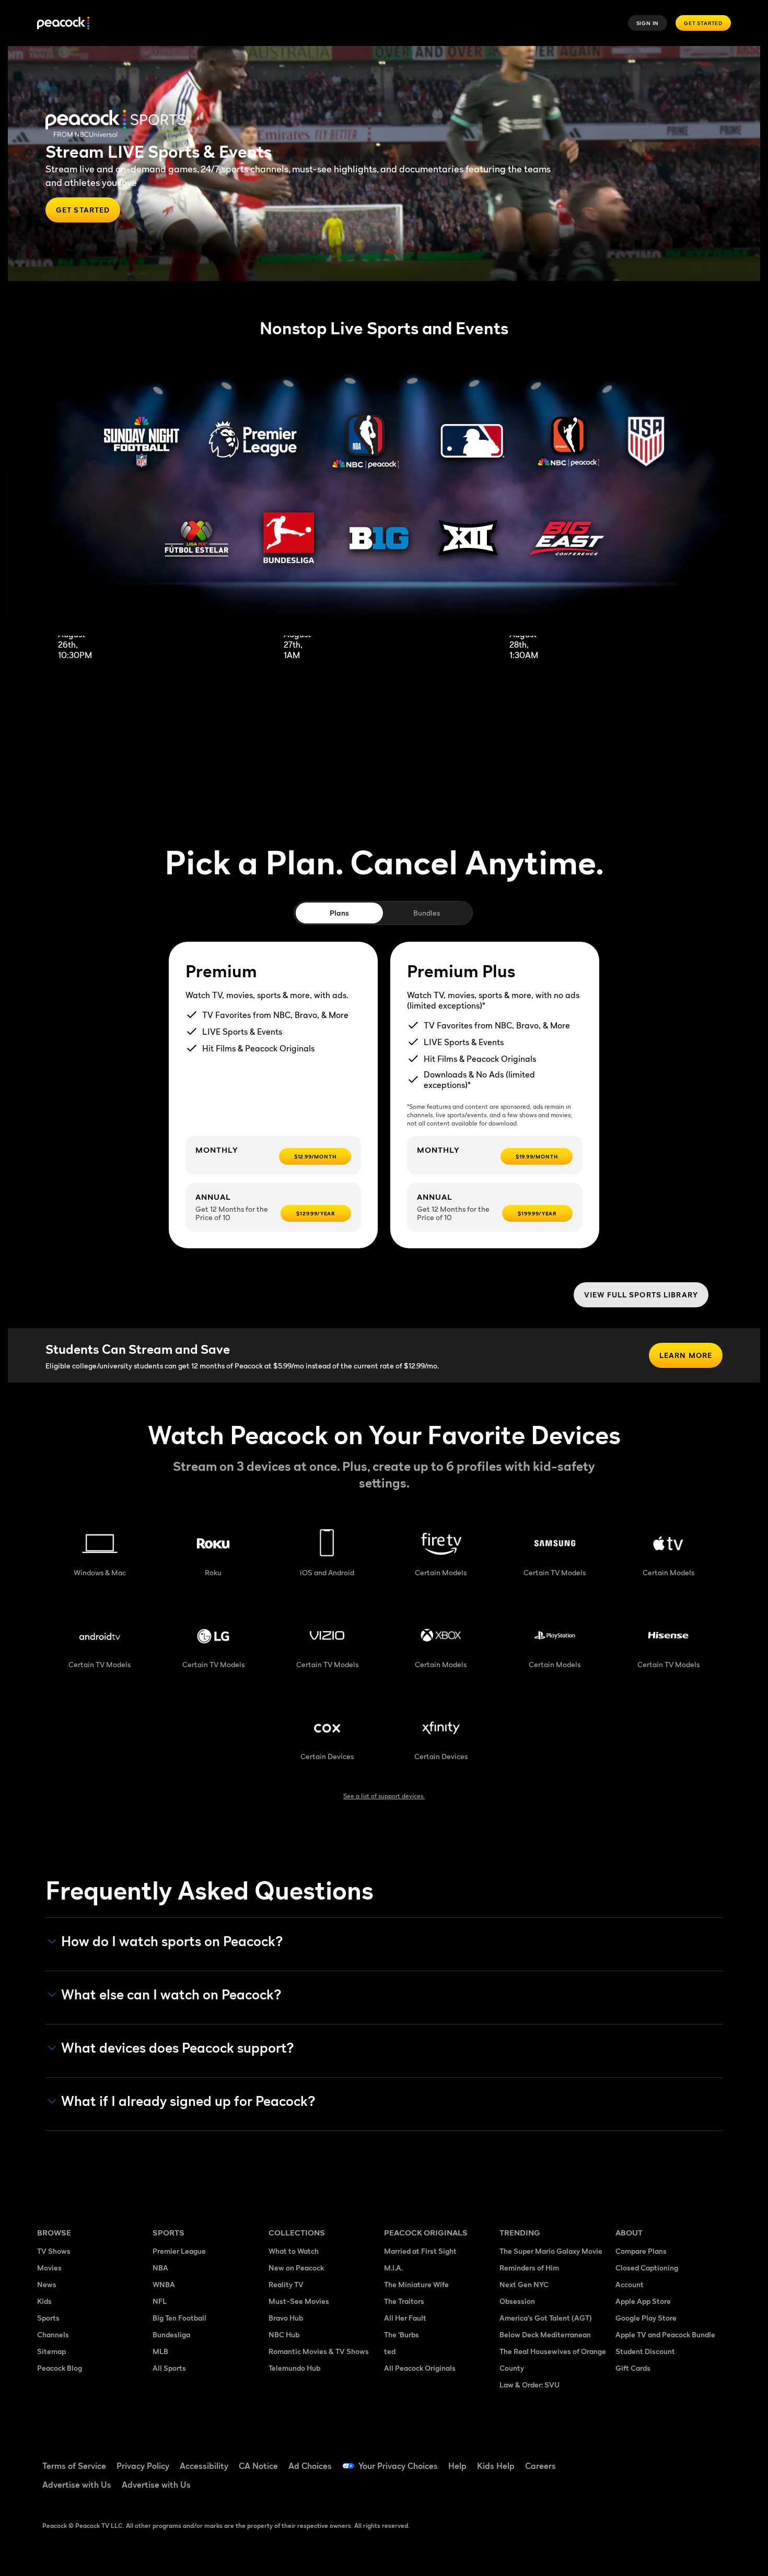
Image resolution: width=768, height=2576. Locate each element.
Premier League (179, 2251)
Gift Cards (633, 2368)
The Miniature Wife (416, 2284)
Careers (540, 2466)
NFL (160, 2301)
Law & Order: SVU (530, 2385)
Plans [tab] (339, 913)
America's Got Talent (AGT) (546, 2318)
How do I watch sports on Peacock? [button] (172, 1941)
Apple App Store (643, 2301)
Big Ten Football (179, 2318)
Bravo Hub (286, 2318)
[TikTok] (657, 2459)
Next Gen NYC (524, 2284)
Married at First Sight (420, 2251)
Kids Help (496, 2466)
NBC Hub (284, 2334)
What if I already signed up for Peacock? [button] (188, 2101)
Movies (49, 2268)
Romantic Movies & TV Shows (319, 2351)
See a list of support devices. (384, 1796)
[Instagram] (711, 2459)
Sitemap (51, 2351)
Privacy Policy (143, 2466)
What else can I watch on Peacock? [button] (171, 1995)
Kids (44, 2301)
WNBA (164, 2284)
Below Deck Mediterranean (545, 2334)
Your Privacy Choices (398, 2466)
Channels (53, 2334)
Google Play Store (646, 2318)
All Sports (169, 2368)
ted (390, 2351)
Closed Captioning (647, 2268)
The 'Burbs (402, 2334)
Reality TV (286, 2284)
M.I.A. (393, 2268)
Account (630, 2284)
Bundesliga (171, 2334)
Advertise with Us (77, 2485)
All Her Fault (405, 2318)
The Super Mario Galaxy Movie (551, 2251)
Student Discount (645, 2351)
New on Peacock (296, 2268)
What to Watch (294, 2251)
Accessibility (204, 2466)
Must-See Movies (299, 2301)
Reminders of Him (529, 2268)
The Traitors (404, 2301)
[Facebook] (630, 2459)
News (47, 2284)
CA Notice (258, 2466)
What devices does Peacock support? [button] (178, 2048)
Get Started (703, 23)
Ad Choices (310, 2466)
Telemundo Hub (294, 2368)
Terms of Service (74, 2466)
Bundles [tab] (427, 913)
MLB (160, 2351)
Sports (48, 2318)
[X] (630, 2489)
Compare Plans (641, 2251)
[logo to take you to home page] (63, 23)
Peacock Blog (60, 2368)
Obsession (517, 2301)
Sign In (648, 23)
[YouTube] (684, 2459)
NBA (160, 2268)
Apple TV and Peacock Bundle (665, 2334)
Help (457, 2466)
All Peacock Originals (420, 2368)
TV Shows (54, 2251)
